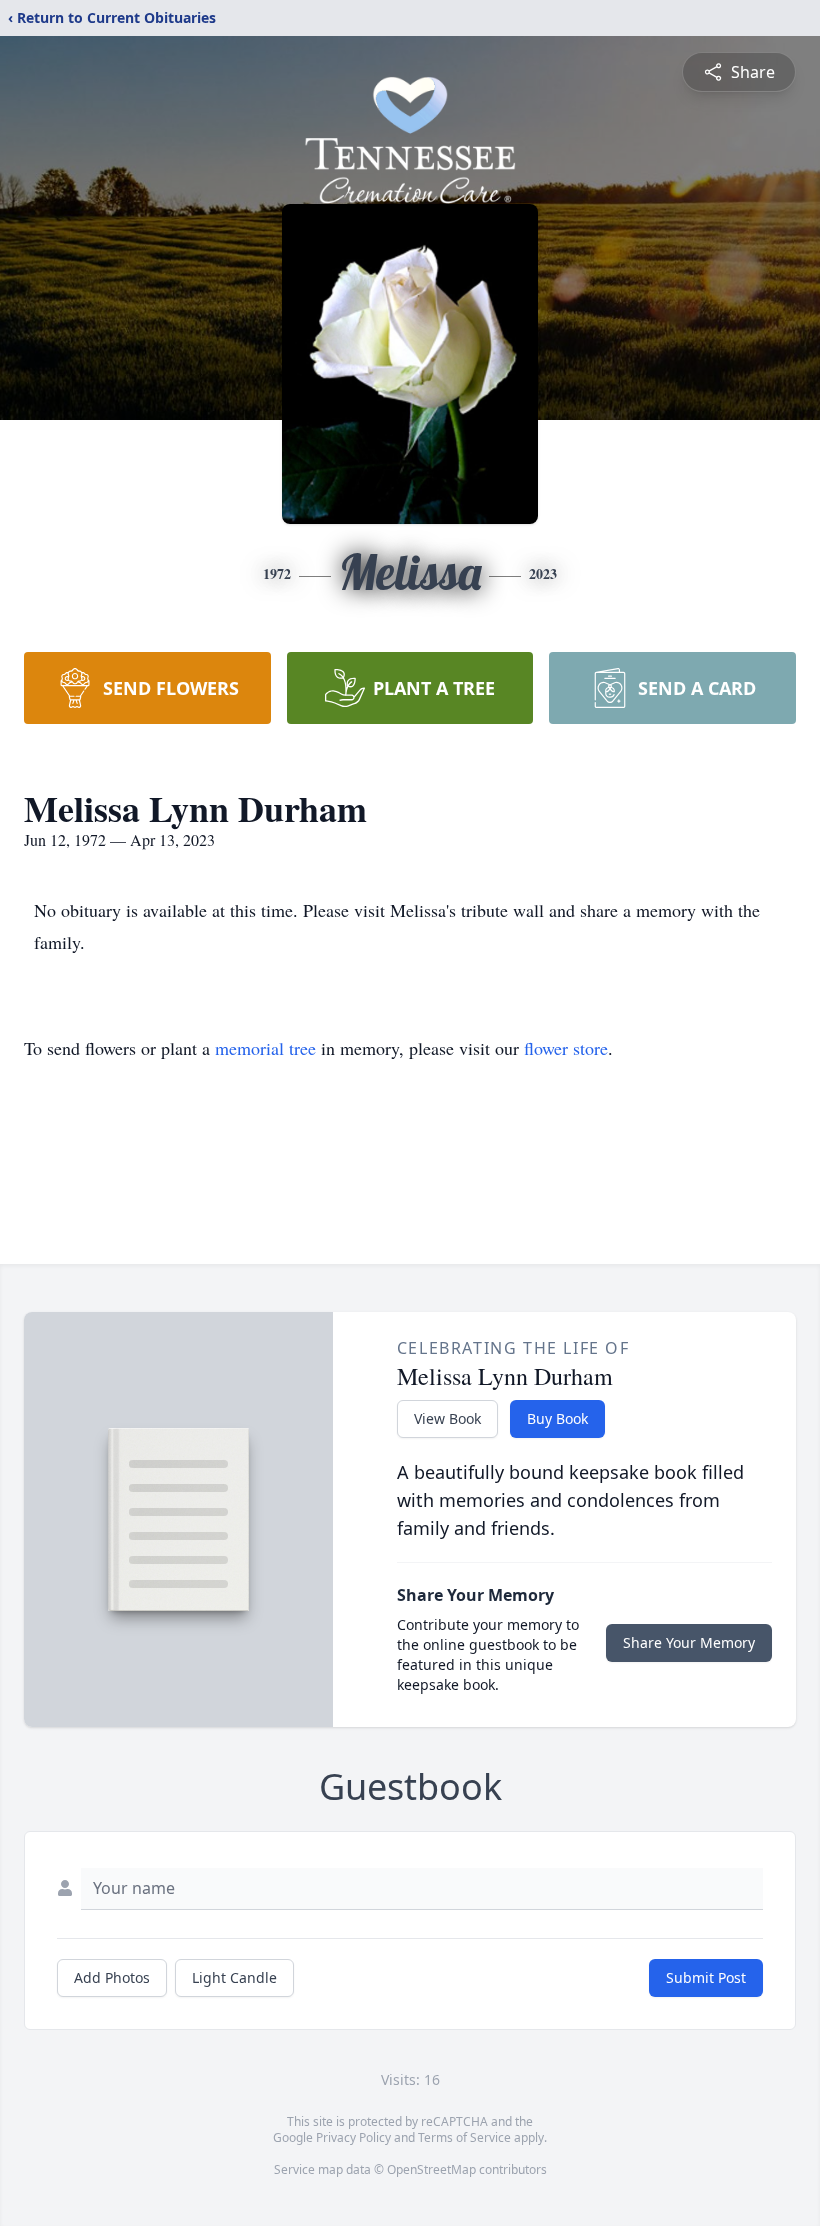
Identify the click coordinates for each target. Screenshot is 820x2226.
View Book (447, 1418)
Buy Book (557, 1418)
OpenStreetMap (431, 2169)
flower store (566, 1048)
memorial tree (265, 1048)
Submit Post (706, 1977)
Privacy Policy (353, 2137)
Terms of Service (464, 2137)
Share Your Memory (689, 1642)
